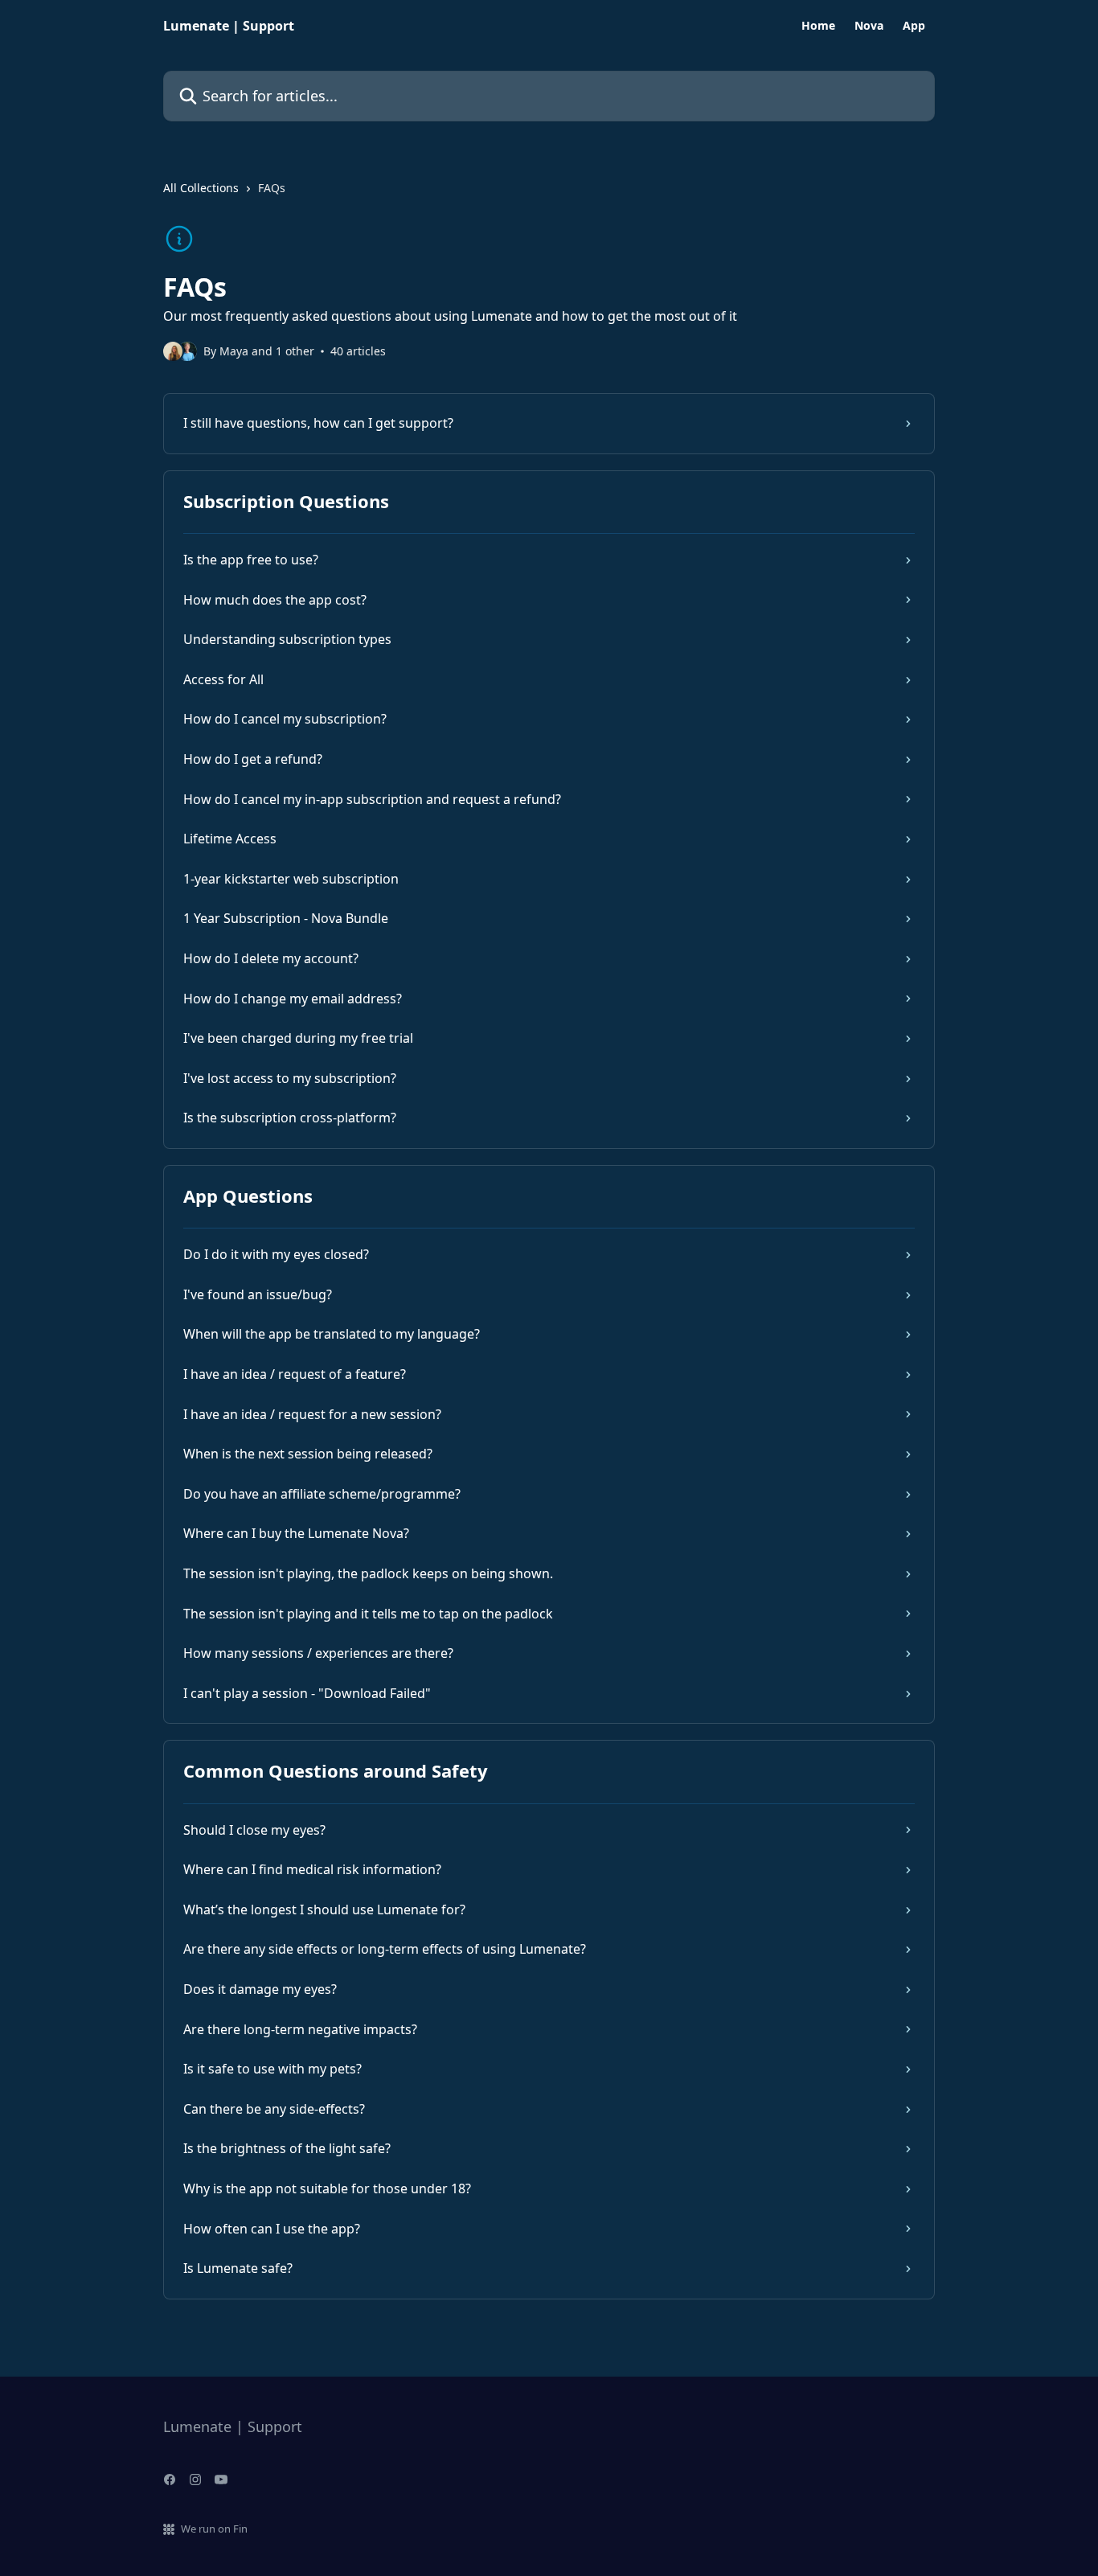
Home (818, 26)
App (914, 26)
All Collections (201, 188)
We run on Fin (214, 2529)
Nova (869, 26)
